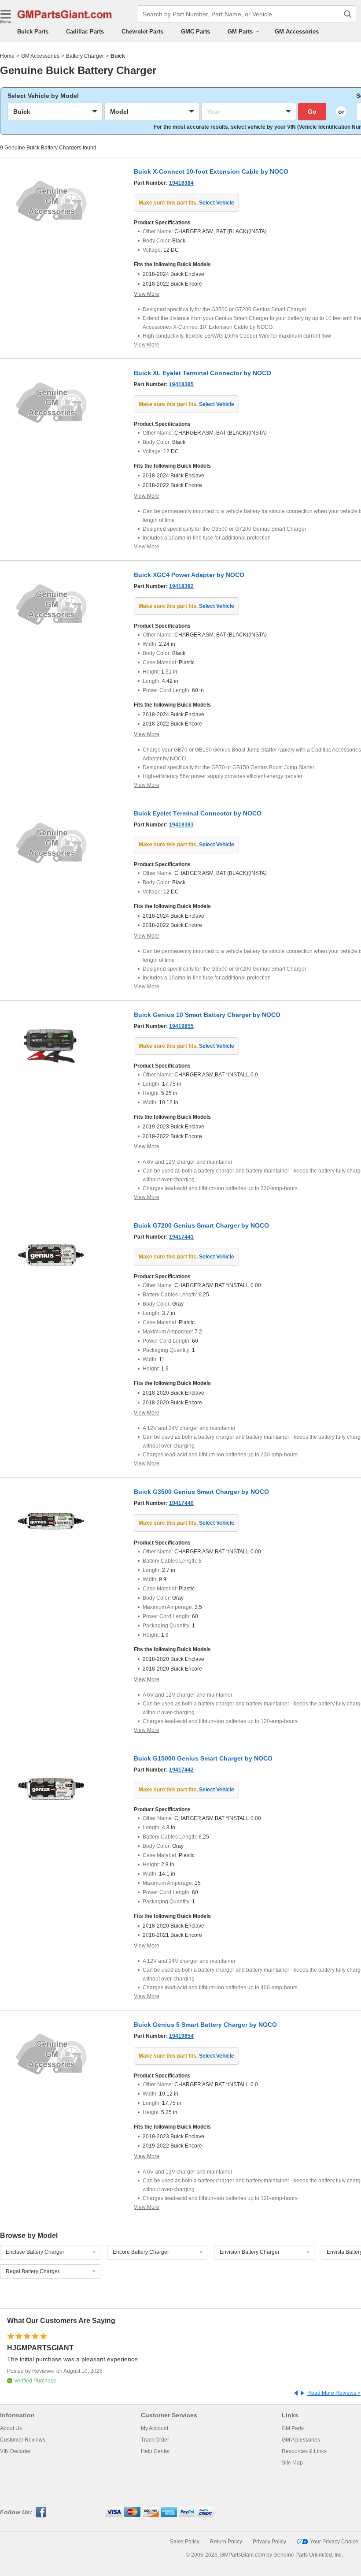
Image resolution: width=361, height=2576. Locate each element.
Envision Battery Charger (250, 2252)
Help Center (155, 2451)
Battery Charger (85, 56)
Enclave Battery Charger (35, 2252)
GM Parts (293, 2428)
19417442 (181, 1770)
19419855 (181, 1026)
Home (7, 56)
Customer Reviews (23, 2440)
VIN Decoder (15, 2451)
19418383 (181, 825)
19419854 (181, 2036)
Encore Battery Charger (141, 2252)
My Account (155, 2428)
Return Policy (226, 2542)
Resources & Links (304, 2451)
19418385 (181, 384)
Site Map (292, 2463)
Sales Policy (185, 2542)
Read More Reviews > (334, 2393)
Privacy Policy (269, 2542)
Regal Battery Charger (33, 2271)
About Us (11, 2428)
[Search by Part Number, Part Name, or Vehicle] (348, 14)
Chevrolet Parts (142, 32)
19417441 (181, 1237)
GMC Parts (195, 32)
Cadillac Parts (85, 32)
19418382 (181, 586)
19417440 (181, 1503)
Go (312, 112)
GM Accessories (297, 32)
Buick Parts (33, 32)
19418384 (181, 183)
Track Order (155, 2440)
